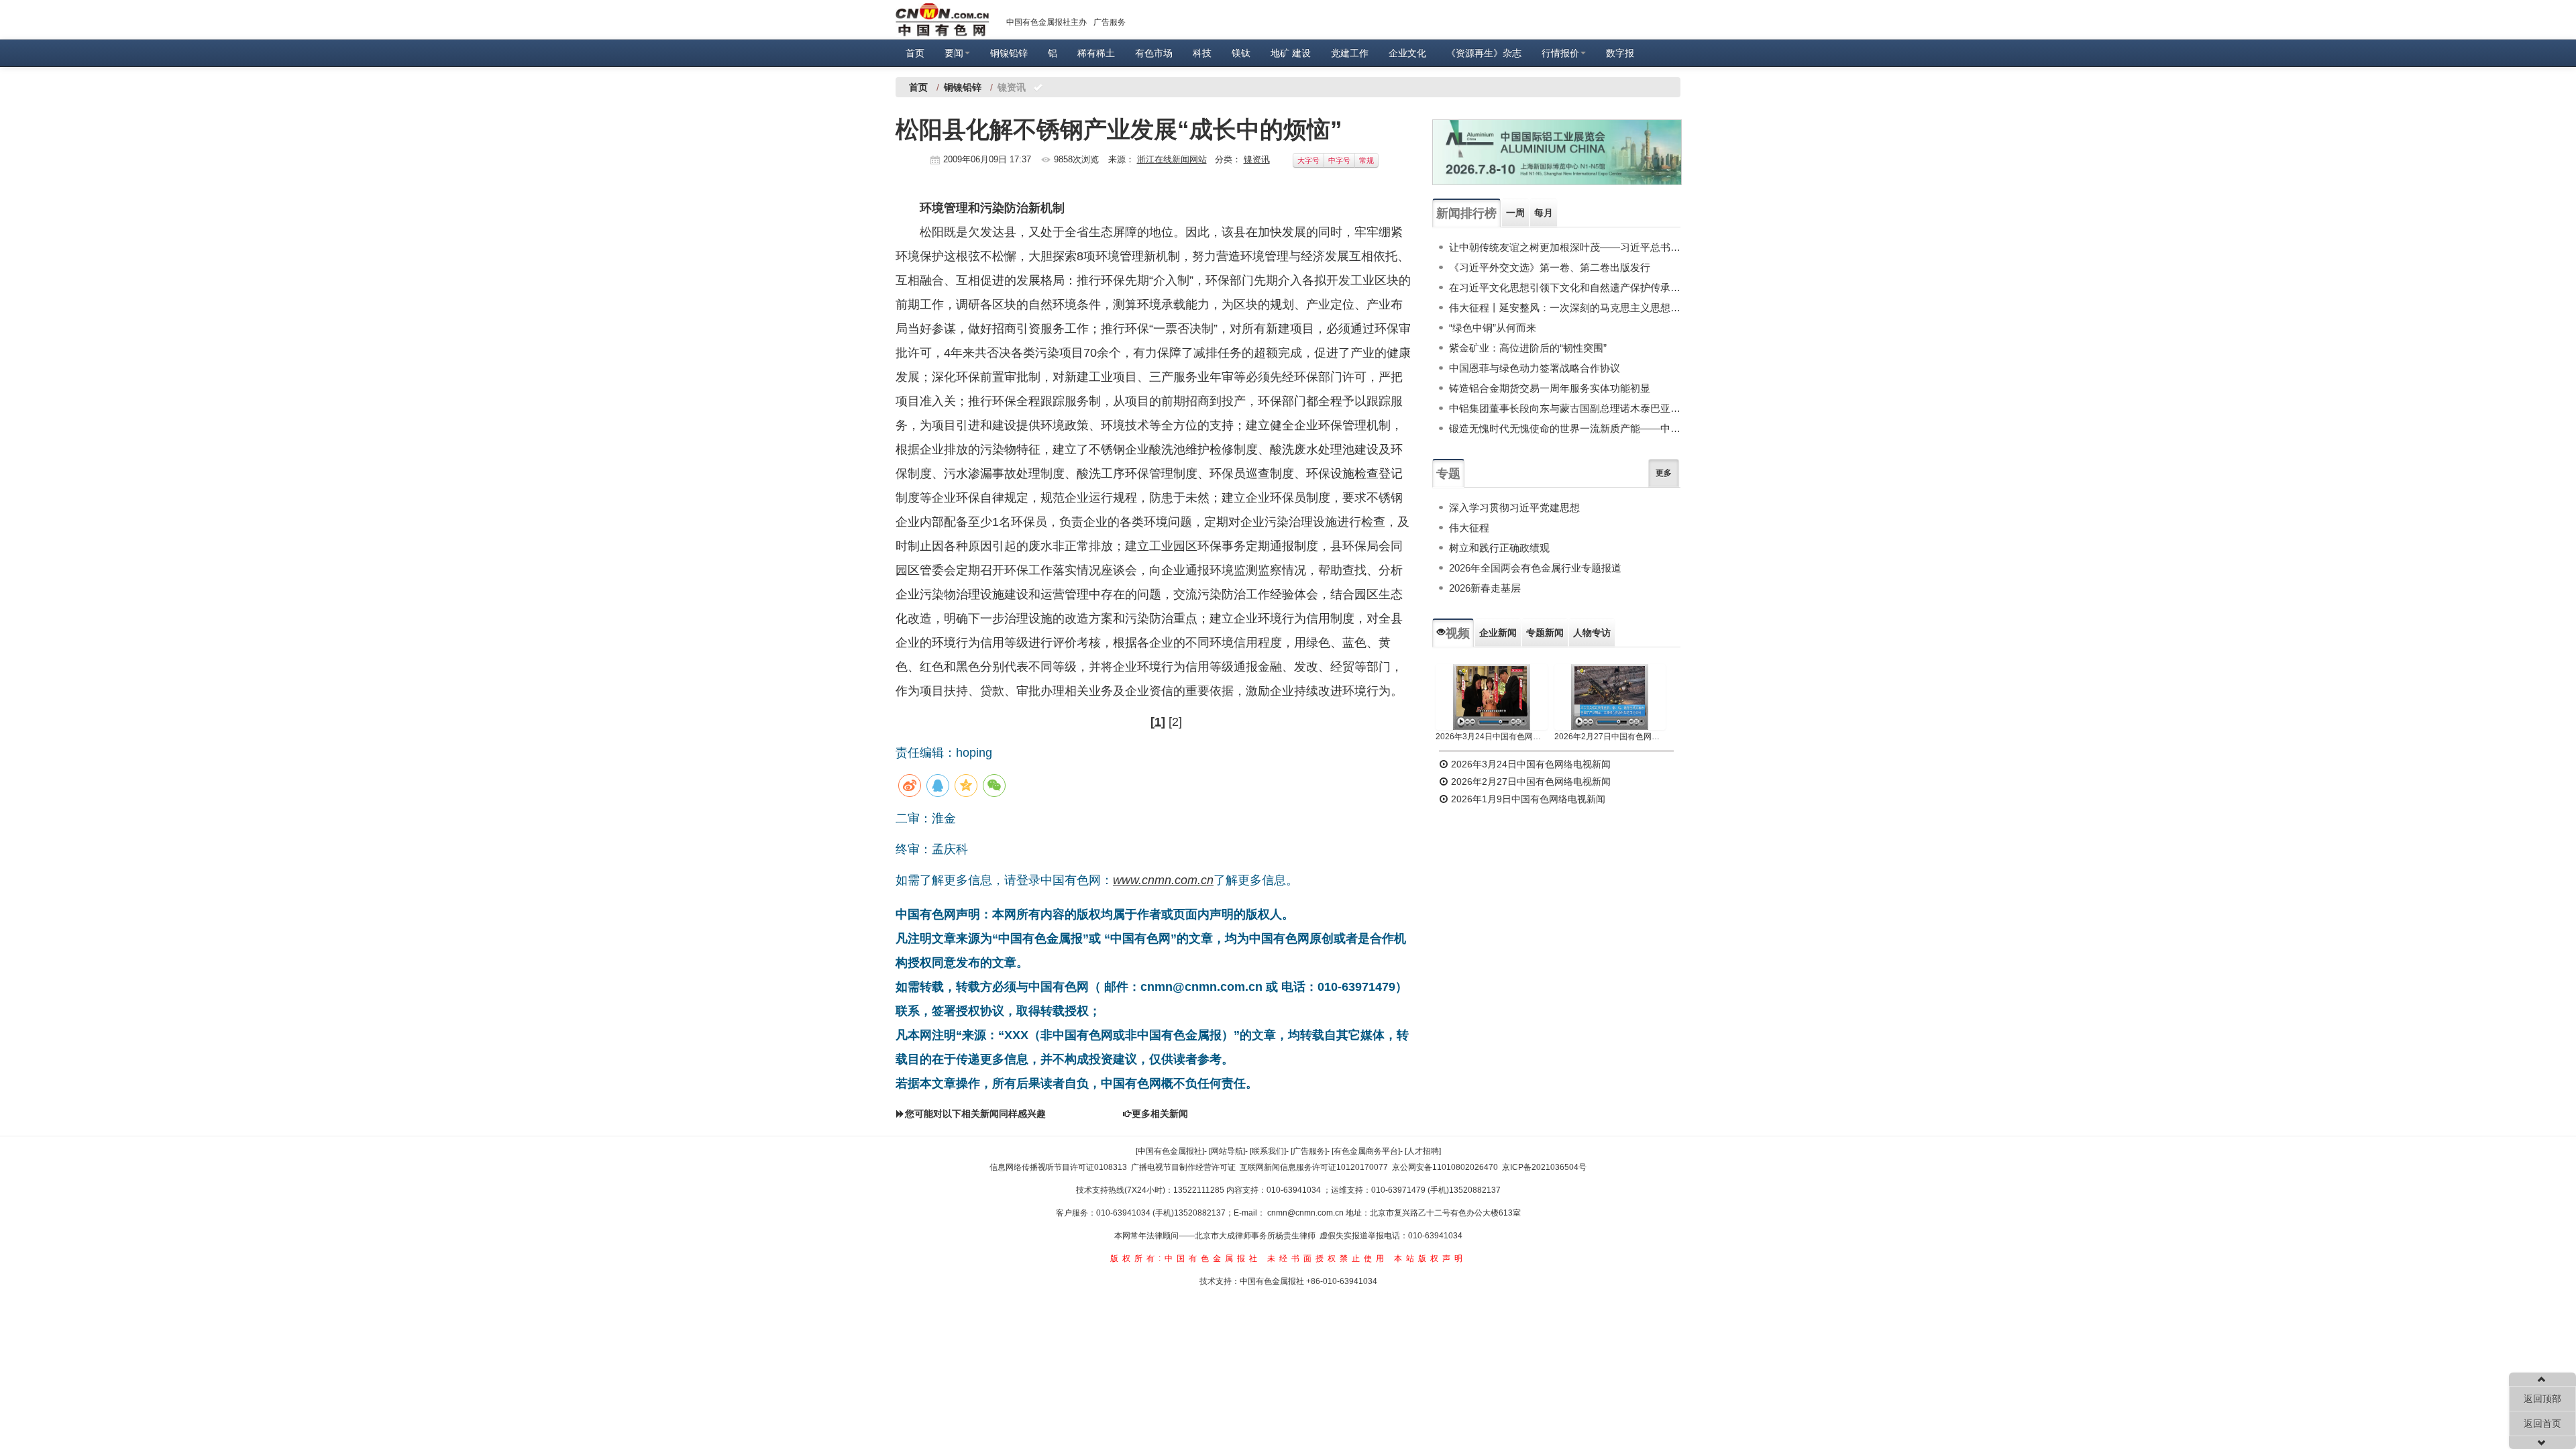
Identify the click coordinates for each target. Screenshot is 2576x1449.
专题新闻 (1545, 633)
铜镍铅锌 (1009, 53)
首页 (915, 53)
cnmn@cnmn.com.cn (1306, 1213)
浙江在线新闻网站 (1172, 159)
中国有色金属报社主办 (1046, 22)
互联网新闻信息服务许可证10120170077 (1314, 1167)
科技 (1202, 53)
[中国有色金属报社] (1170, 1151)
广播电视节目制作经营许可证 (1183, 1167)
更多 (1664, 473)
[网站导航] (1227, 1151)
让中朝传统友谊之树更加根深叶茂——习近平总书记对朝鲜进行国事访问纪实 (1565, 247)
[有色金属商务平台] (1366, 1151)
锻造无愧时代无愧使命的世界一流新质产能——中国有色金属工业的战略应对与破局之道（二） (1565, 428)
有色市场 (1154, 53)
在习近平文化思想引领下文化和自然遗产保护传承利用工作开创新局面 (1565, 287)
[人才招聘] (1423, 1151)
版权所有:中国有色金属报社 (1186, 1258)
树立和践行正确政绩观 (1499, 548)
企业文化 (1407, 53)
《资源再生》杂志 (1484, 53)
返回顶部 (2542, 1399)
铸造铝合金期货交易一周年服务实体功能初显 (1550, 388)
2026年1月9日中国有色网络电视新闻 (1527, 799)
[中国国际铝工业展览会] (1557, 152)
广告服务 (1110, 22)
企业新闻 (1498, 633)
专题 (1448, 474)
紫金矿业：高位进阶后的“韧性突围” (1528, 348)
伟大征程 (1469, 528)
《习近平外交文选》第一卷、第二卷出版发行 (1550, 267)
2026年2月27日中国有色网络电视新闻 (1610, 737)
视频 (1458, 633)
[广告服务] (1309, 1151)
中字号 (1339, 160)
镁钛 (1241, 53)
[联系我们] (1268, 1151)
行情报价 (1560, 53)
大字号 (1308, 160)
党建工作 (1350, 53)
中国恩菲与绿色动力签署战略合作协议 (1535, 368)
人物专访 (1592, 633)
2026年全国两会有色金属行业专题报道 (1535, 568)
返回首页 (2542, 1424)
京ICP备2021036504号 (1544, 1167)
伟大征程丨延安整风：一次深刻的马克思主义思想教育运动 (1565, 308)
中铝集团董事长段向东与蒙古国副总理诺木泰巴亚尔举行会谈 (1565, 408)
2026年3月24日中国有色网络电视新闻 (1492, 737)
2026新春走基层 (1485, 588)
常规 (1366, 160)
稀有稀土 (1096, 53)
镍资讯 (1257, 159)
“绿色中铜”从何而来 (1493, 328)
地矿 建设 (1291, 53)
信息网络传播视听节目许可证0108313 (1058, 1167)
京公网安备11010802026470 (1445, 1167)
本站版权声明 (1430, 1258)
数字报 (1620, 53)
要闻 (954, 53)
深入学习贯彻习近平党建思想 (1514, 507)
